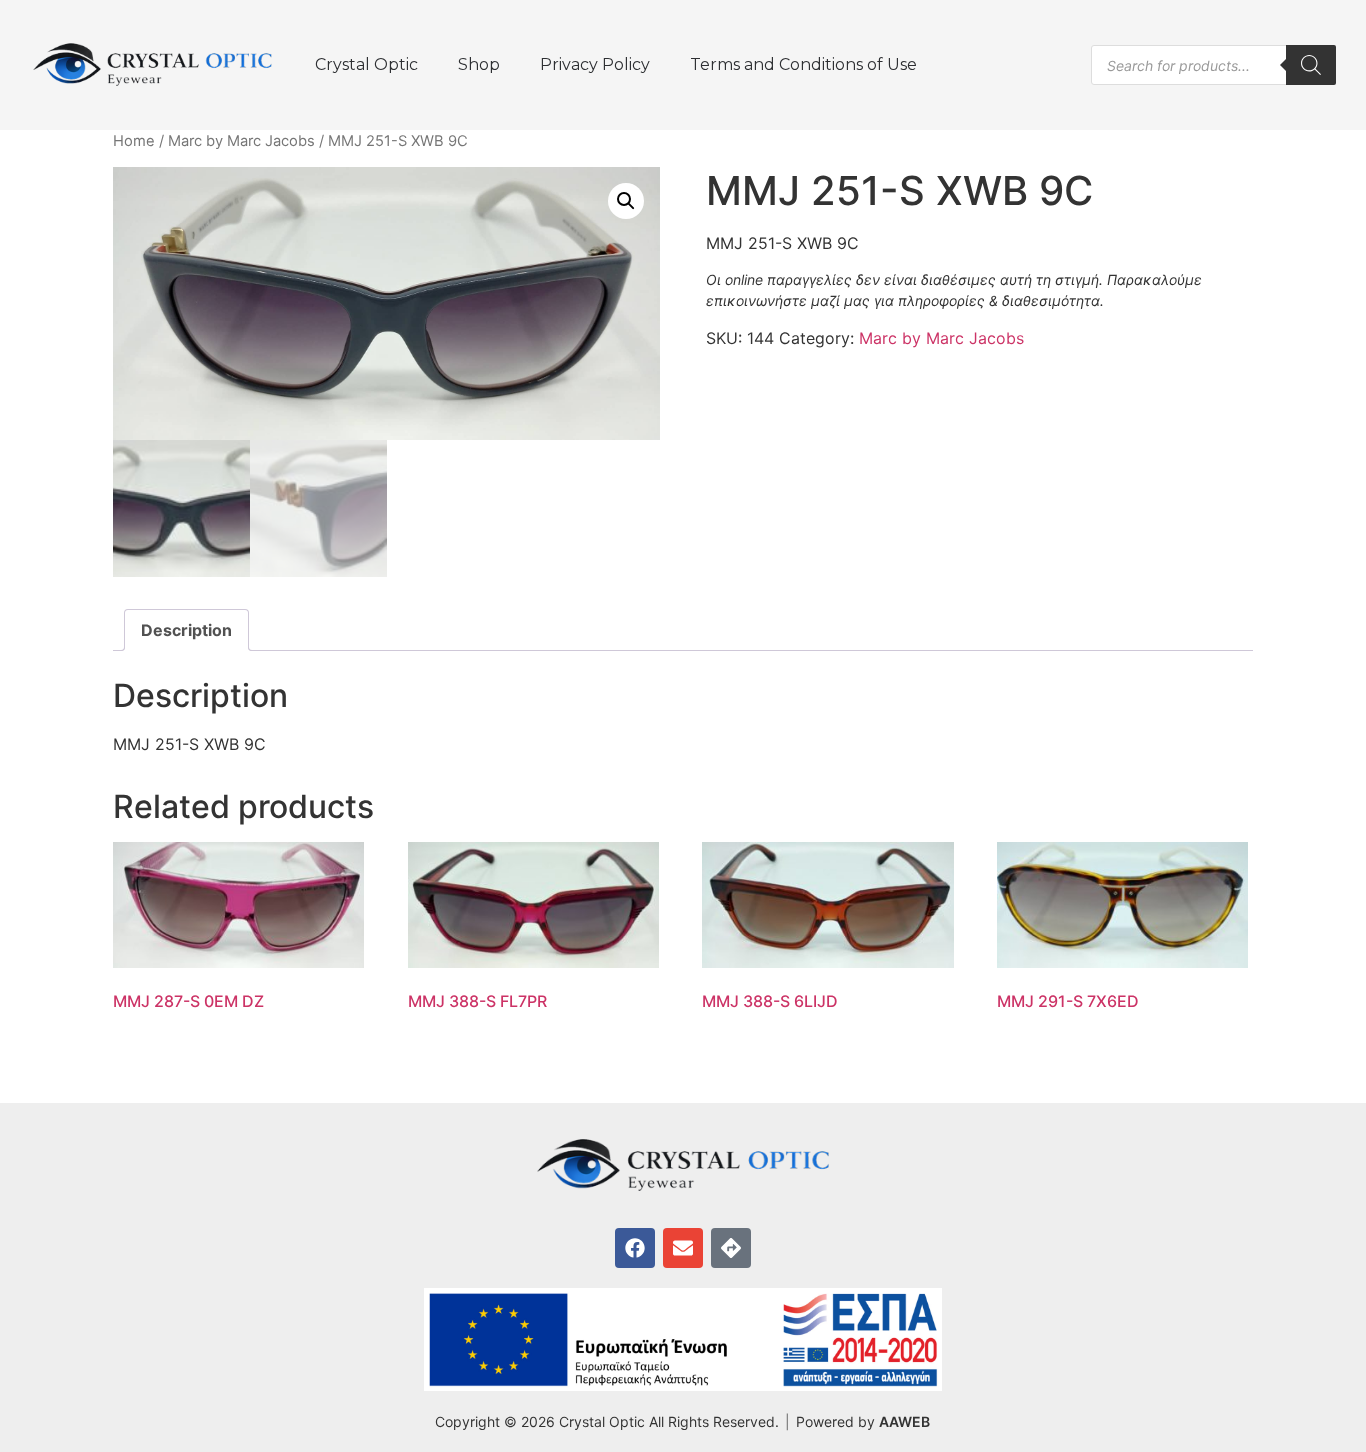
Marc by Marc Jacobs (241, 141)
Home (134, 141)
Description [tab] (186, 630)
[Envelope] (683, 1248)
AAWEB (904, 1421)
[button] (626, 201)
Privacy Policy (595, 64)
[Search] (1311, 65)
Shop (479, 64)
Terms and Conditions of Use (803, 64)
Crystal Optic (366, 64)
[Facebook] (635, 1248)
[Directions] (731, 1248)
